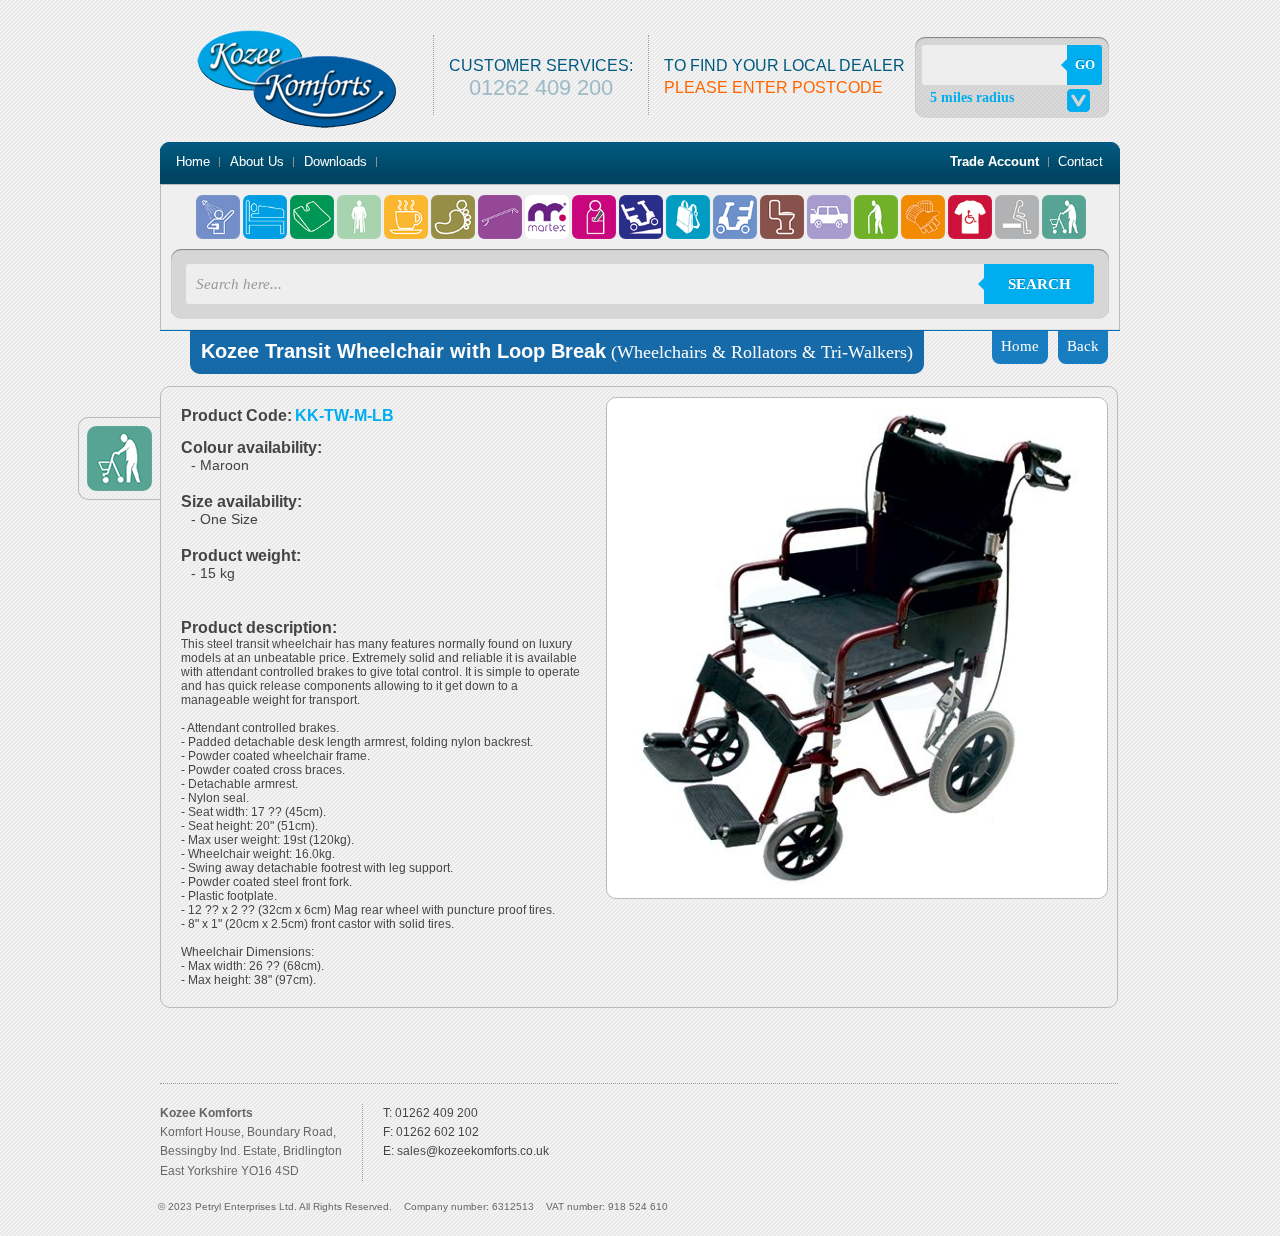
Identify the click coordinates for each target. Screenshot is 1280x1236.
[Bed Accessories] (266, 207)
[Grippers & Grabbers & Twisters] (501, 207)
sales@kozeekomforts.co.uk (473, 1151)
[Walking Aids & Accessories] (877, 207)
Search (1039, 284)
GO (1085, 64)
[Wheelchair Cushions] (1018, 207)
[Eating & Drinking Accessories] (407, 207)
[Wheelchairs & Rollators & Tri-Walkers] (1064, 207)
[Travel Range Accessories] (830, 207)
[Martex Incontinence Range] (548, 207)
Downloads (335, 161)
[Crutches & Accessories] (360, 207)
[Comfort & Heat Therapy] (313, 207)
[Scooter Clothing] (736, 207)
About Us (257, 161)
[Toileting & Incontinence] (783, 207)
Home (193, 161)
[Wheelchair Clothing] (971, 207)
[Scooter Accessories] (689, 207)
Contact (1080, 161)
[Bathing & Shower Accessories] (219, 207)
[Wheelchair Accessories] (924, 207)
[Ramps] (642, 207)
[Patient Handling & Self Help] (595, 207)
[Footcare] (454, 207)
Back (1083, 346)
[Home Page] (297, 37)
